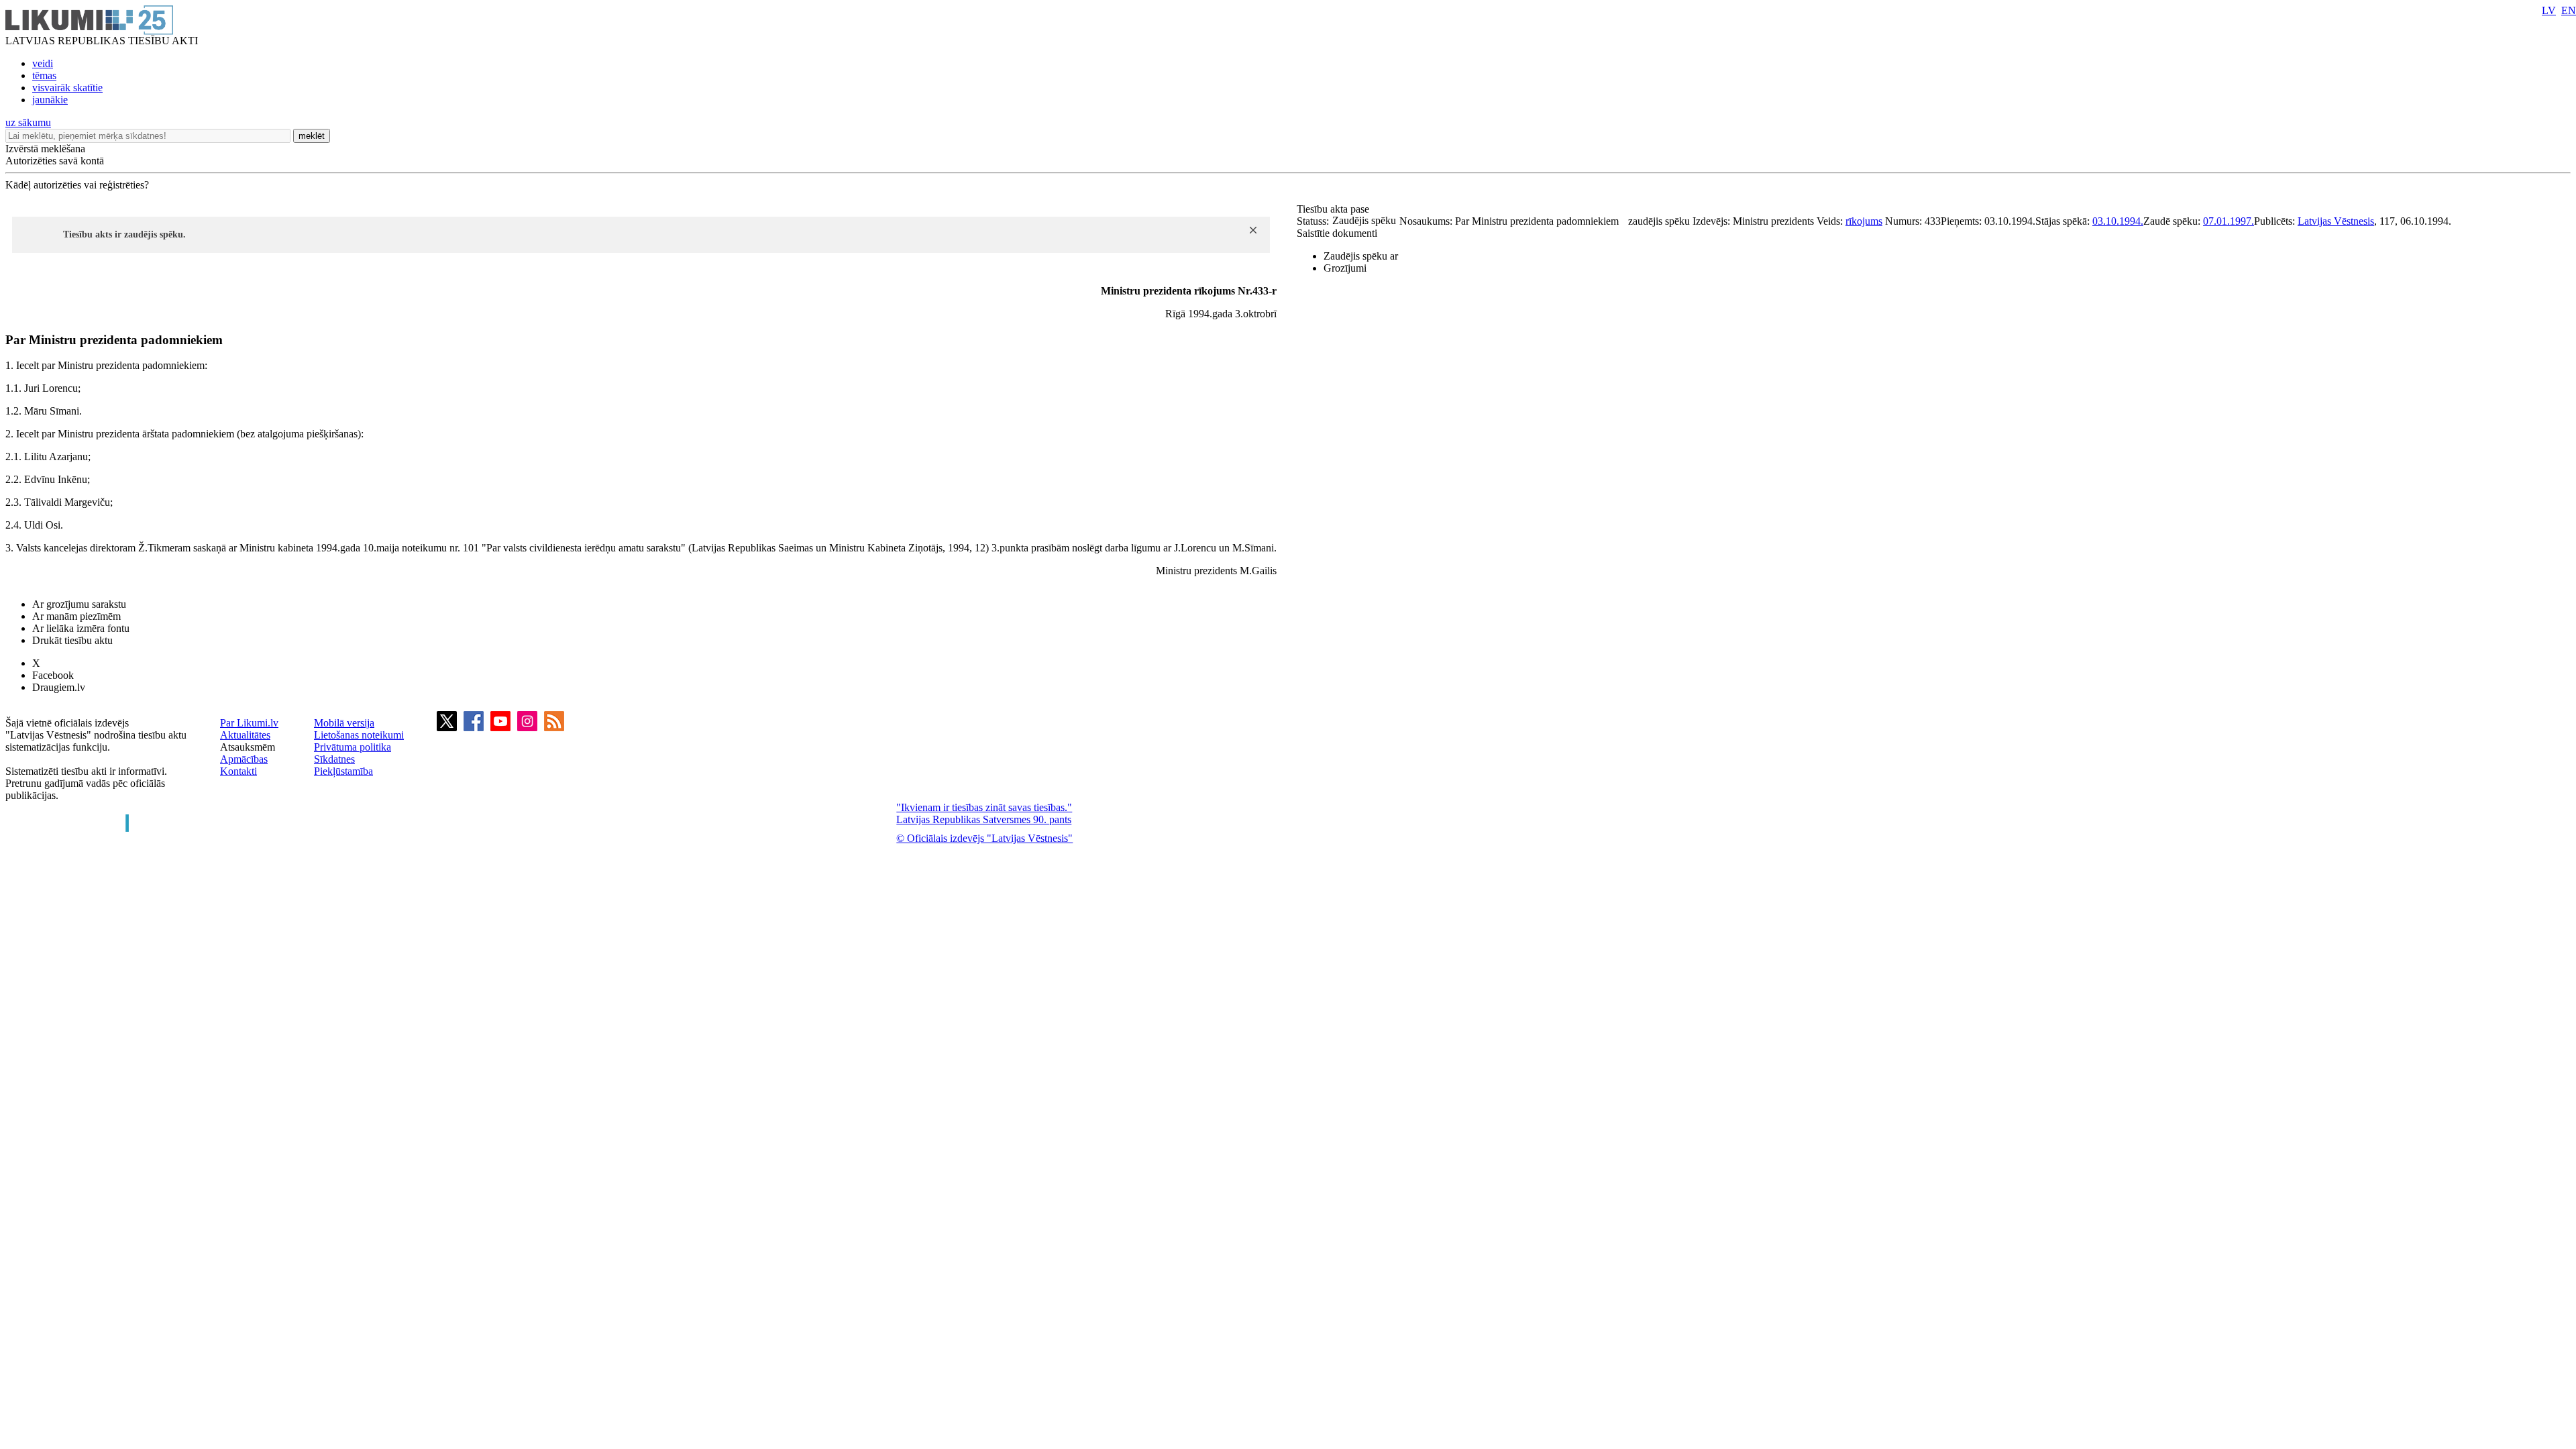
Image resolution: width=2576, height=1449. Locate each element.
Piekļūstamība (343, 771)
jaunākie (50, 100)
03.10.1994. (2118, 221)
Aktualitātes (245, 735)
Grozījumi (1345, 268)
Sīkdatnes (334, 759)
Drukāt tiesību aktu (72, 640)
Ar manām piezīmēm (76, 616)
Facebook (53, 675)
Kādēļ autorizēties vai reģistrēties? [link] (77, 185)
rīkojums (1864, 221)
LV (2549, 10)
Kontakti (238, 771)
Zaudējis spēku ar (1361, 256)
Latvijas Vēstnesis (2336, 221)
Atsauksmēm (248, 747)
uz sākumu (28, 122)
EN (2569, 10)
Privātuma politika (353, 747)
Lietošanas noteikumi (359, 735)
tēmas (44, 75)
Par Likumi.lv (249, 723)
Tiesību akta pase (1334, 209)
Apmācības (244, 759)
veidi (43, 63)
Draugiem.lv (59, 687)
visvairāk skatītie (67, 88)
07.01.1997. (2229, 221)
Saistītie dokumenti (1337, 233)
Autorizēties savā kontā (55, 161)
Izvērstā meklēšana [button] (45, 149)
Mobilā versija (344, 723)
